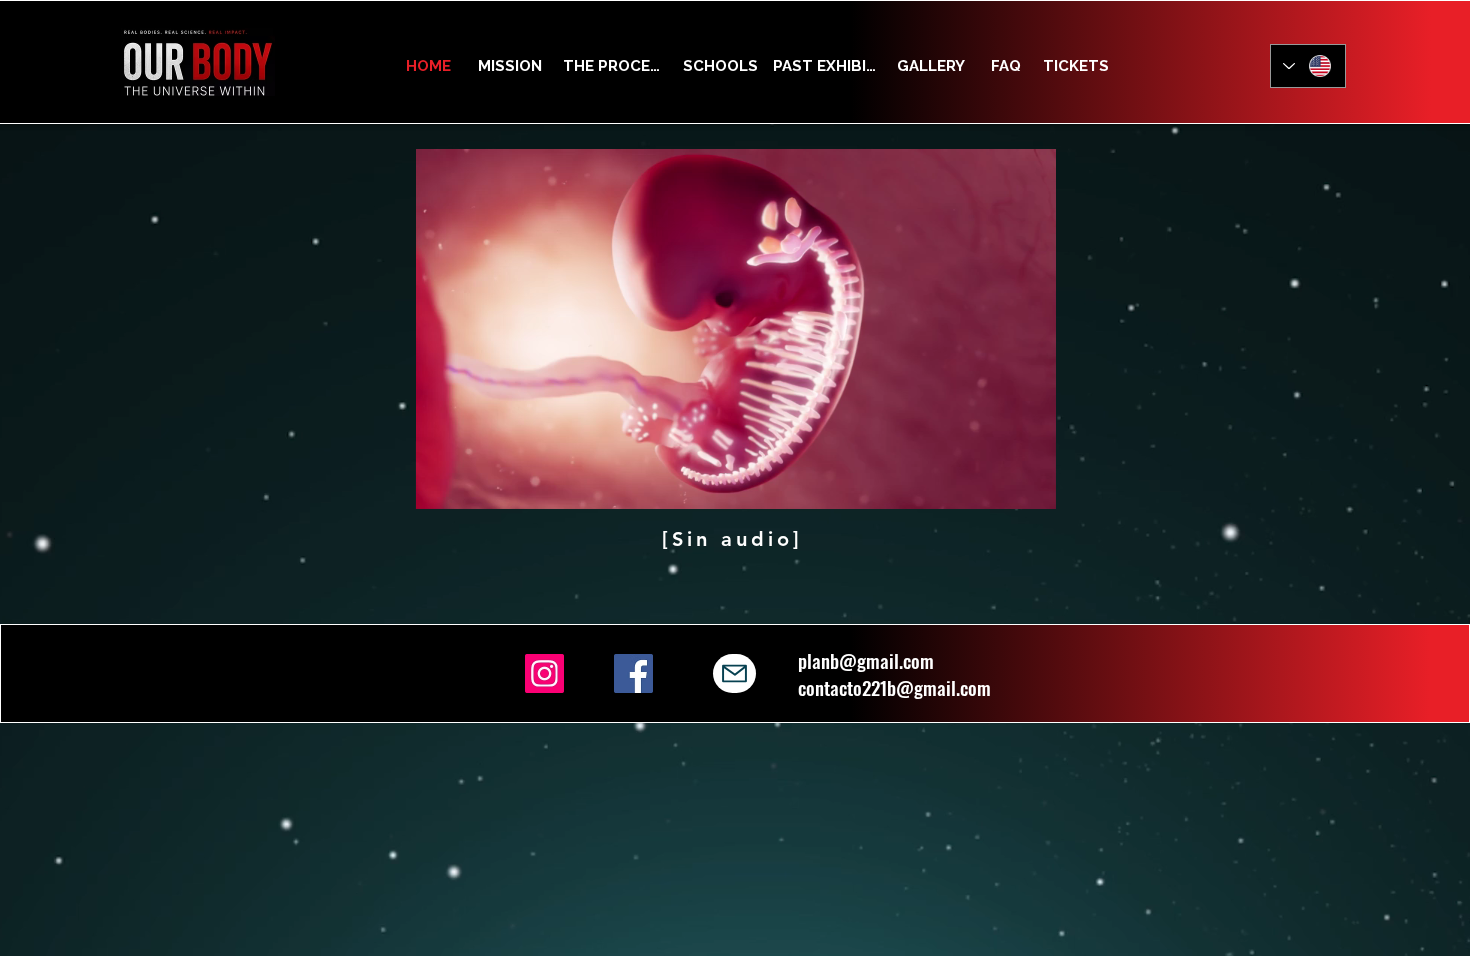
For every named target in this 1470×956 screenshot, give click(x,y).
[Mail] (734, 673)
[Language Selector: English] (1308, 66)
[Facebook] (633, 673)
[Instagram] (544, 673)
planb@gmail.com (866, 660)
